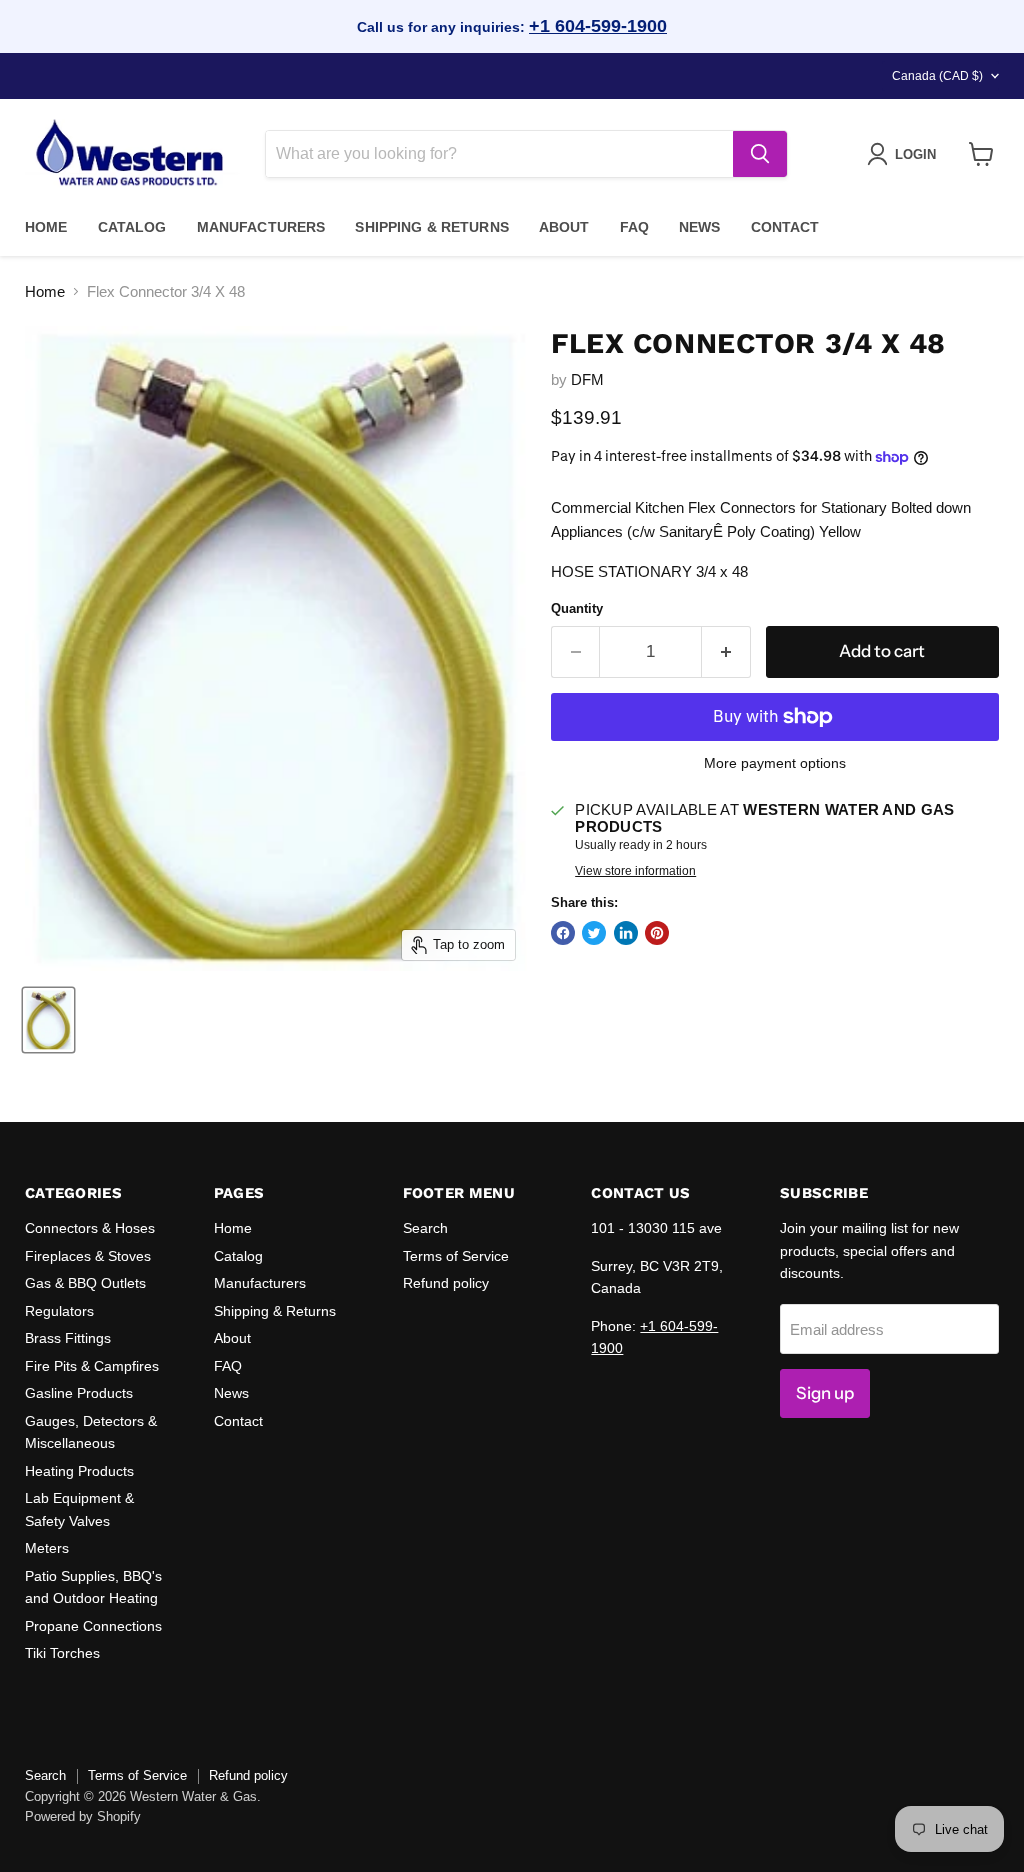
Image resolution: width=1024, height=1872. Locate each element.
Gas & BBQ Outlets (85, 1283)
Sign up (825, 1393)
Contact (785, 227)
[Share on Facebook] (563, 933)
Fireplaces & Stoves (88, 1256)
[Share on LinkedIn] (626, 933)
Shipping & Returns (432, 227)
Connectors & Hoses (90, 1228)
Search (425, 1228)
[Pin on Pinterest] (657, 933)
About (564, 227)
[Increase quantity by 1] (726, 651)
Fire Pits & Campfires (92, 1366)
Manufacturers (261, 227)
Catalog (132, 227)
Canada (937, 76)
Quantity (577, 608)
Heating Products (79, 1471)
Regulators (59, 1311)
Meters (47, 1548)
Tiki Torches (62, 1653)
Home (46, 227)
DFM (587, 379)
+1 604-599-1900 (598, 26)
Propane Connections (93, 1626)
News (700, 227)
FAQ (634, 227)
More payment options (775, 763)
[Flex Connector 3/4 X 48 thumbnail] (48, 1020)
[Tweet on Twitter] (594, 933)
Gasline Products (79, 1393)
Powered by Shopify (83, 1816)
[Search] (760, 154)
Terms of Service (456, 1256)
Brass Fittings (68, 1338)
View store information (635, 871)
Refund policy (446, 1283)
